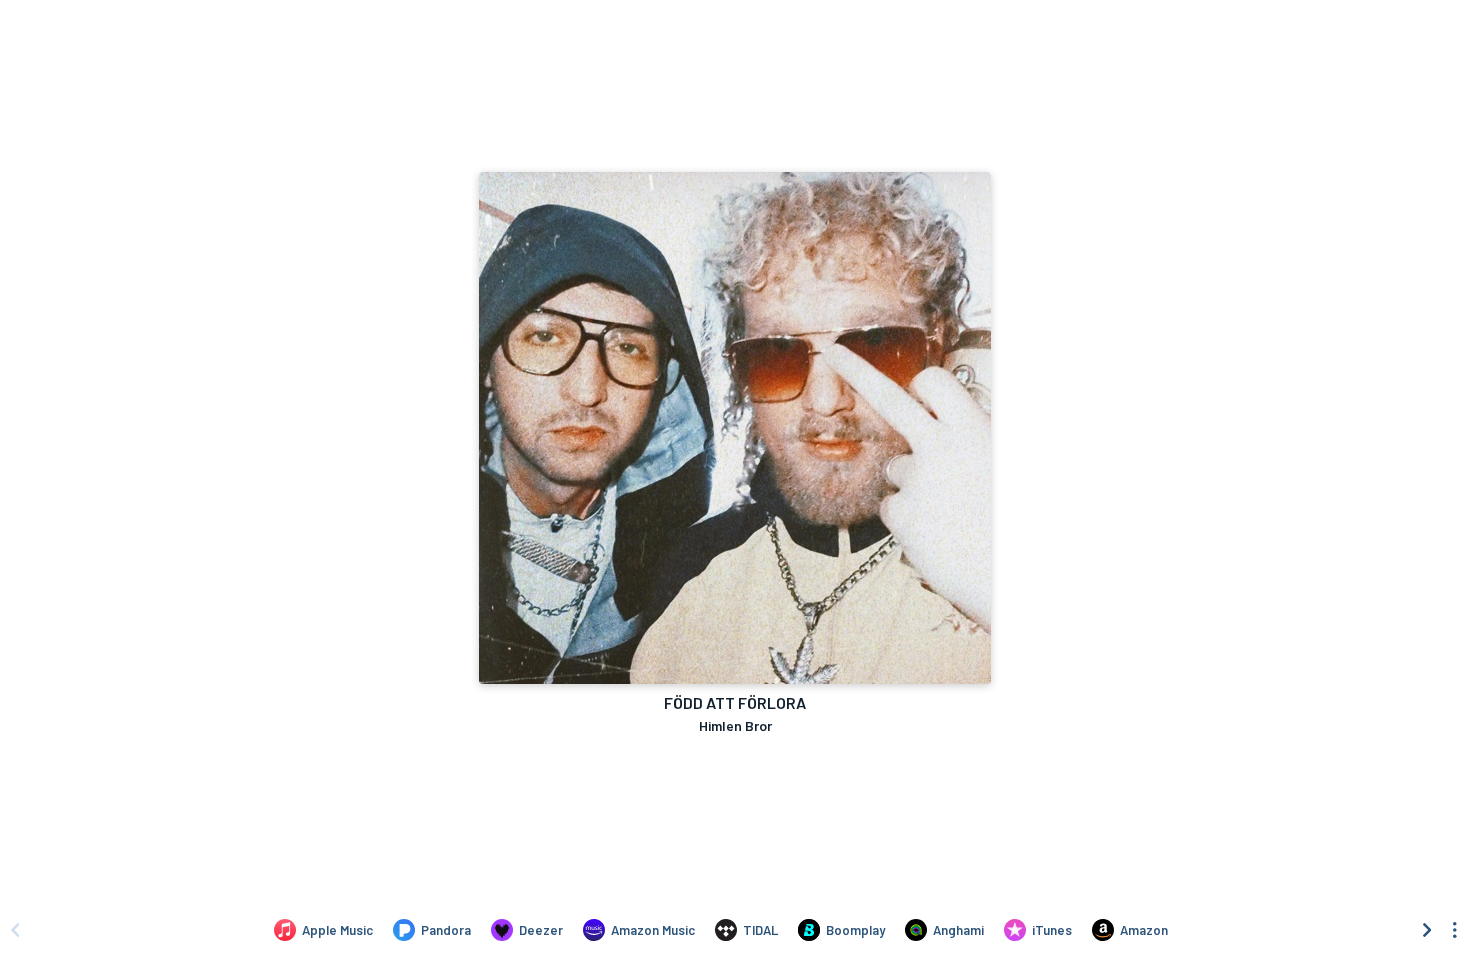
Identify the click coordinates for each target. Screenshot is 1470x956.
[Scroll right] (1427, 930)
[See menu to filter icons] (1455, 930)
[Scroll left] (15, 930)
